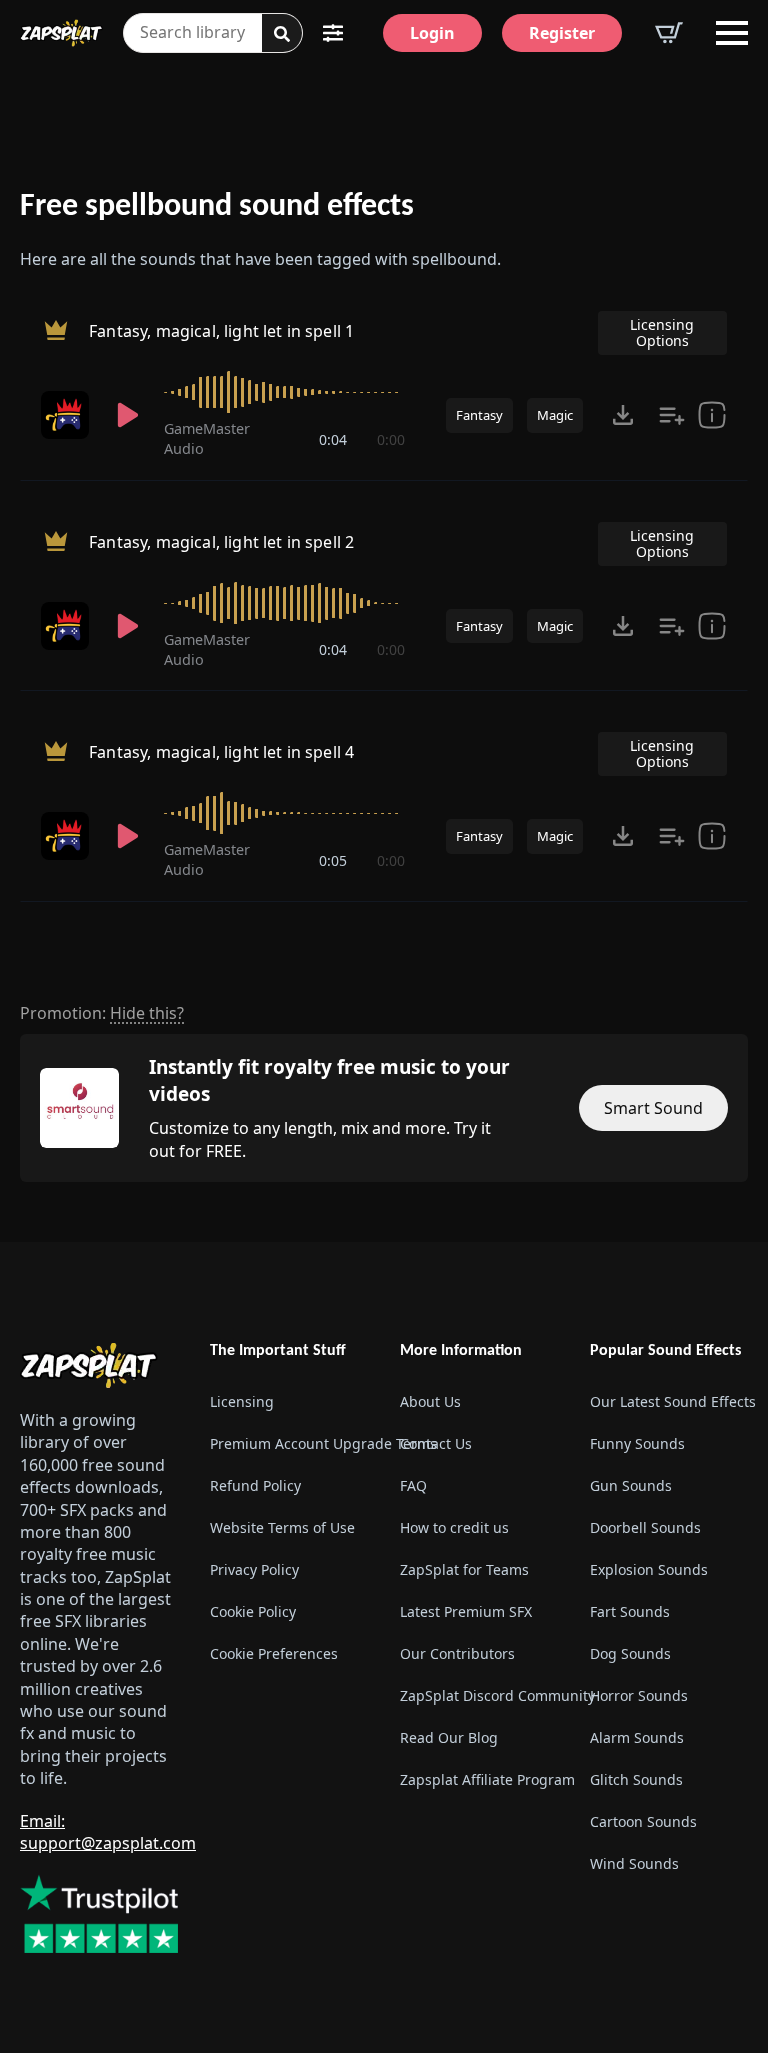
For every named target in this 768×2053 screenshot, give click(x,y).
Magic (555, 415)
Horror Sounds (639, 1695)
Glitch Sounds (636, 1779)
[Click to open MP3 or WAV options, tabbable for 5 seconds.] (623, 415)
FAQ (413, 1485)
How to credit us (454, 1527)
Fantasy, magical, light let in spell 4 (221, 752)
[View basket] (669, 33)
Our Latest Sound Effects (669, 1401)
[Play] (129, 415)
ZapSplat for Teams (464, 1569)
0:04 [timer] (333, 439)
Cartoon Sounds (643, 1821)
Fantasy (479, 415)
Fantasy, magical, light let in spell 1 (221, 331)
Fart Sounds (630, 1611)
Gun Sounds (631, 1485)
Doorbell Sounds (645, 1527)
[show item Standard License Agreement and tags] (712, 415)
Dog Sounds (630, 1653)
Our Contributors (457, 1653)
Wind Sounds (634, 1863)
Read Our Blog (449, 1737)
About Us (430, 1401)
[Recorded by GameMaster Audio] (67, 415)
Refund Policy (255, 1485)
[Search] (282, 34)
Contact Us (436, 1443)
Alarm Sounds (637, 1737)
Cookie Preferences (274, 1653)
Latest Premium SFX (466, 1611)
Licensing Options (662, 332)
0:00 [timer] (391, 439)
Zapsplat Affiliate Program (479, 1779)
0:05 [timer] (333, 860)
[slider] (284, 392)
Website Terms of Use (282, 1527)
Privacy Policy (254, 1569)
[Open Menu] (732, 33)
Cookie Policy (253, 1611)
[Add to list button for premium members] (672, 415)
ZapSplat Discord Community (479, 1695)
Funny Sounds (637, 1443)
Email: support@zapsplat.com (108, 1832)
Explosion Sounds (649, 1569)
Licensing (242, 1401)
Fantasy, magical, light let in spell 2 (221, 542)
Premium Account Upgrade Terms (289, 1443)
